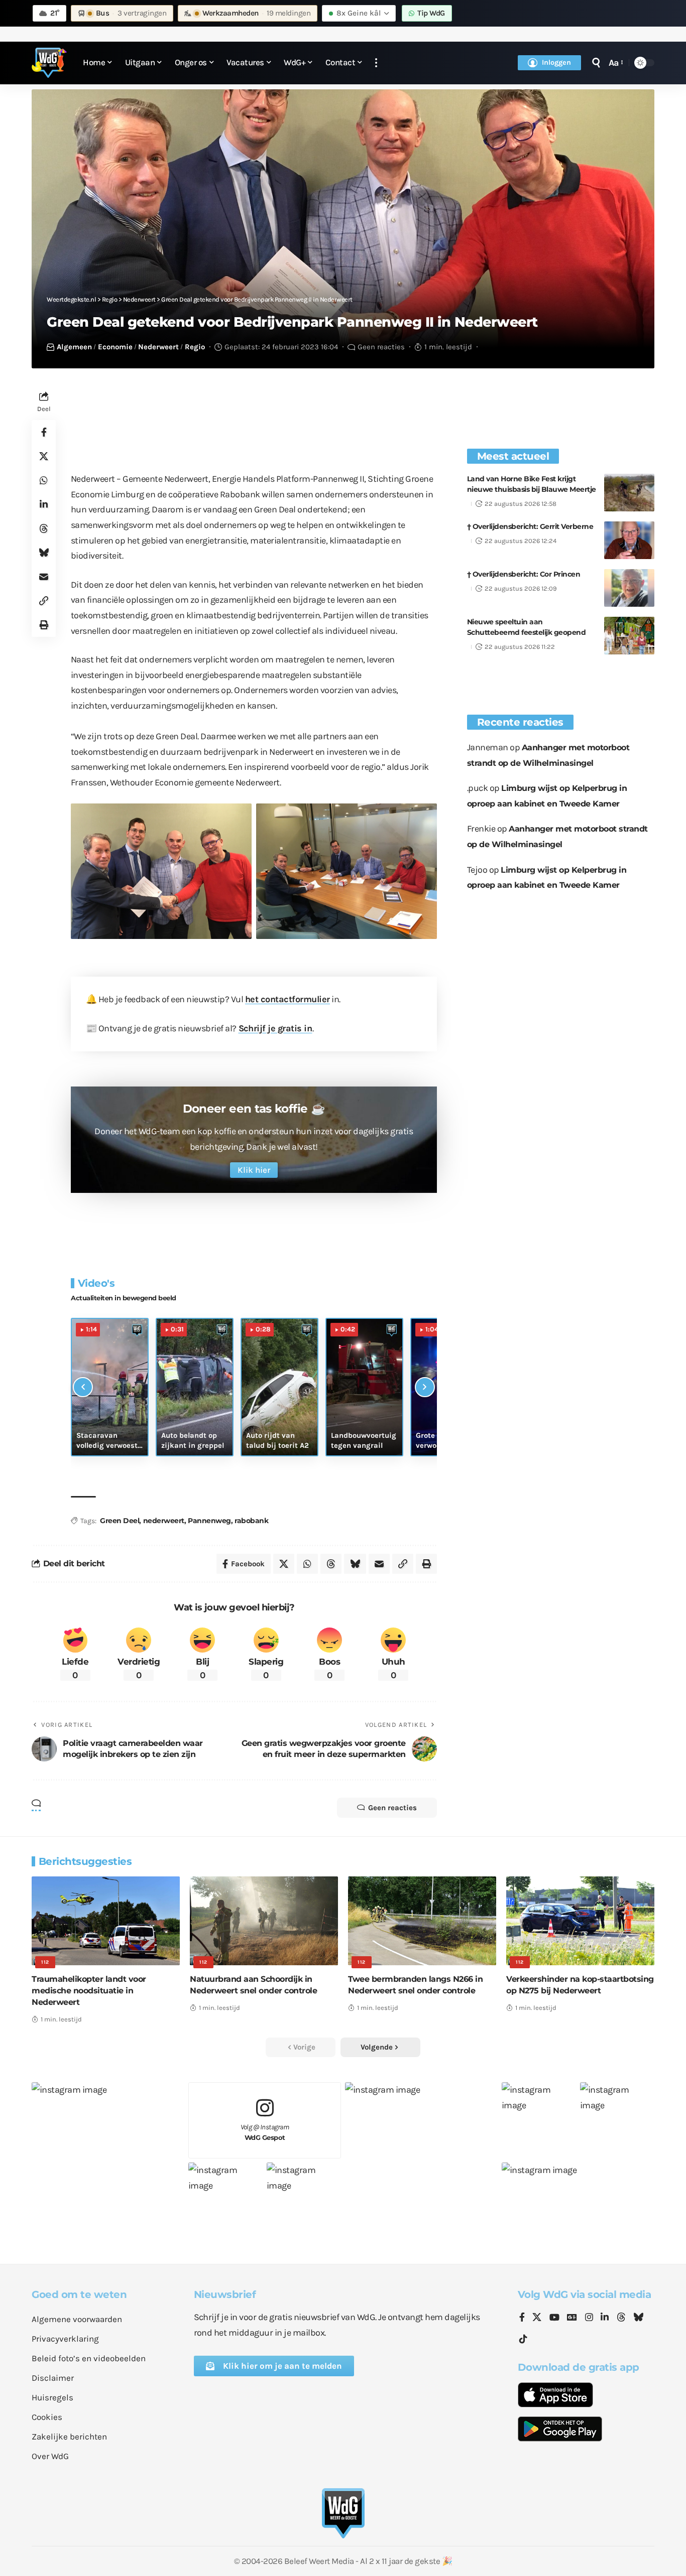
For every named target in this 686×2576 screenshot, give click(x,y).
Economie (115, 347)
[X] (537, 2318)
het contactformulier (288, 999)
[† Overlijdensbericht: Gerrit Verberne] (629, 540)
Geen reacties (381, 347)
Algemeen (74, 347)
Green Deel (120, 1521)
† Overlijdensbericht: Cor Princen (524, 574)
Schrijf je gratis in (275, 1028)
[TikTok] (523, 2339)
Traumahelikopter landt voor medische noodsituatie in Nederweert (89, 1991)
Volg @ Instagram (265, 2132)
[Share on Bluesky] (44, 553)
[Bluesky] (638, 2318)
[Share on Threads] (44, 528)
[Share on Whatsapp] (44, 480)
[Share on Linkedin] (44, 504)
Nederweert (158, 347)
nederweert (164, 1521)
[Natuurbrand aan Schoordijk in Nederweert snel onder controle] (264, 1921)
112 (45, 1962)
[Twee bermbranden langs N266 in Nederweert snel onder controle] (422, 1921)
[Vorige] (83, 1387)
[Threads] (621, 2318)
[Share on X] (44, 456)
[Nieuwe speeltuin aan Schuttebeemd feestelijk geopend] (629, 636)
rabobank (251, 1521)
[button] (376, 63)
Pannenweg (209, 1521)
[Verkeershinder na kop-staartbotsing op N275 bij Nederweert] (580, 1921)
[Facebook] (522, 2318)
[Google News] (572, 2318)
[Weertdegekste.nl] (49, 63)
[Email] (44, 577)
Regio (195, 347)
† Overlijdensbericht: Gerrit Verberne (530, 526)
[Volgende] (425, 1387)
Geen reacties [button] (392, 1808)
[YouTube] (554, 2318)
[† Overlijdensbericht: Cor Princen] (629, 588)
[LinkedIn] (605, 2318)
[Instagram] (589, 2318)
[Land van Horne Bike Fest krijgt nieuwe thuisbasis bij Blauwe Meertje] (629, 493)
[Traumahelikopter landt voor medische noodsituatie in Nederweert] (106, 1921)
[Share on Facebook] (44, 432)
